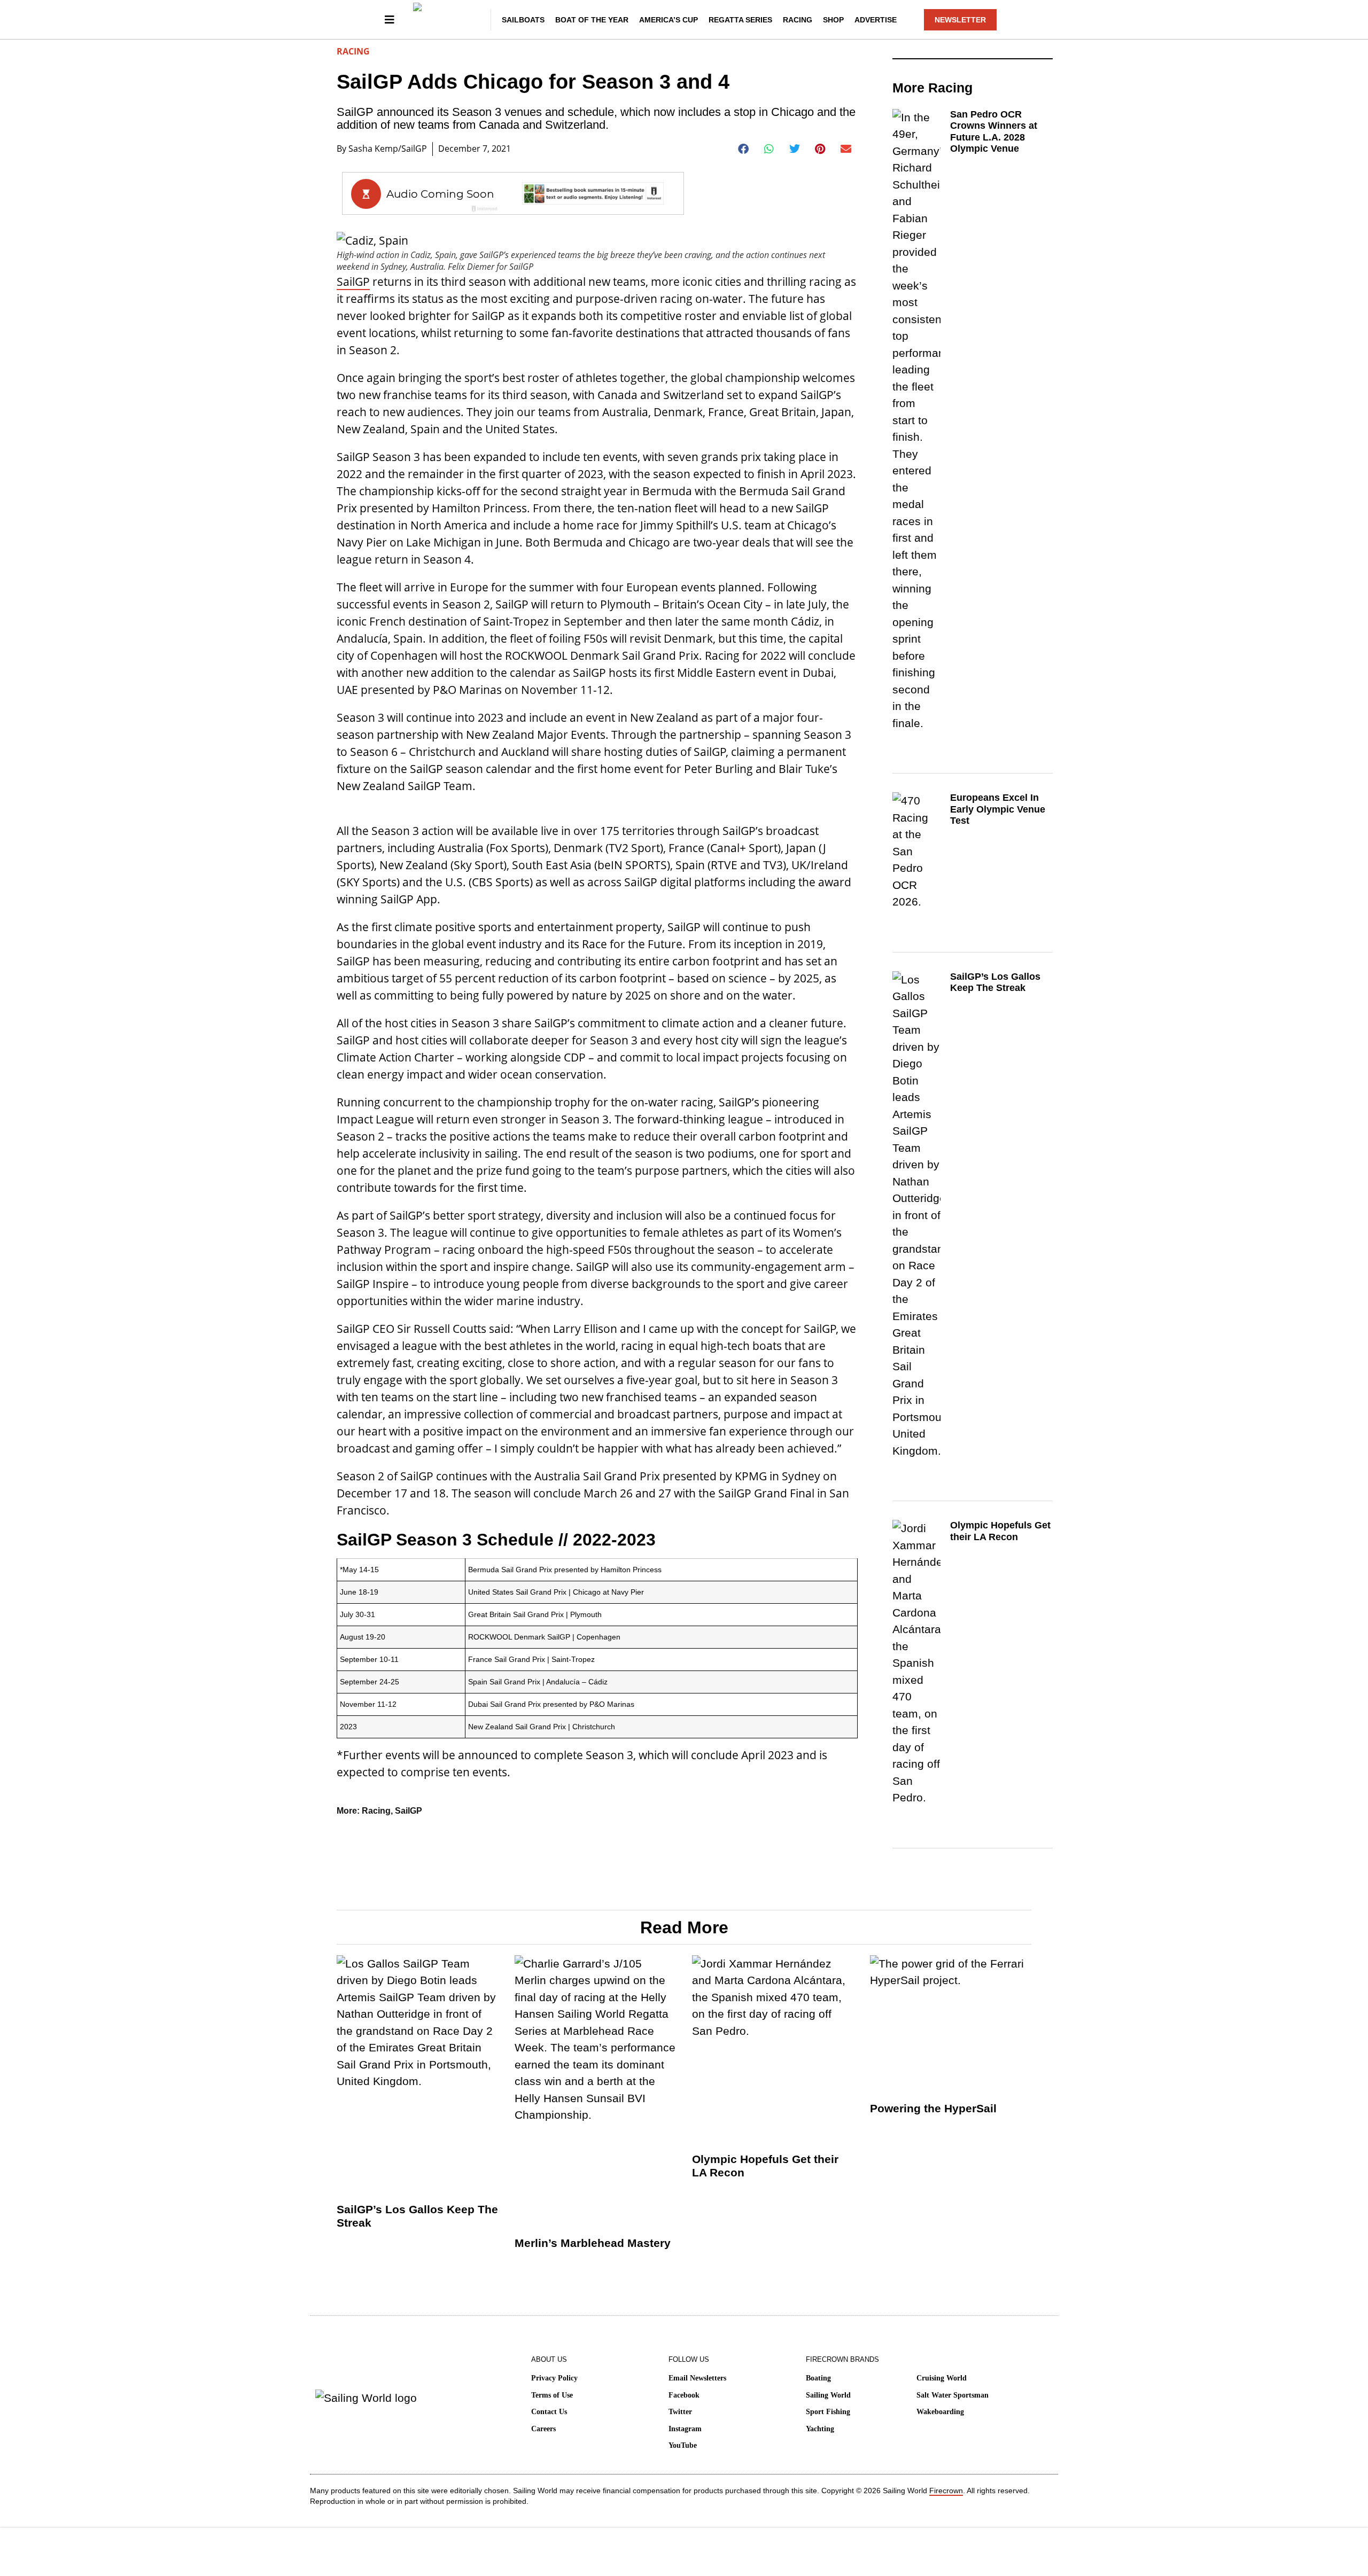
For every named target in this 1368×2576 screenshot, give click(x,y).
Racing (798, 20)
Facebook (684, 2395)
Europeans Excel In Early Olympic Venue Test (998, 809)
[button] (744, 149)
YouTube (683, 2445)
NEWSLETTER (960, 20)
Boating (818, 2378)
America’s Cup (669, 20)
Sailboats (523, 20)
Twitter (680, 2412)
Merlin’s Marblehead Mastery (593, 2243)
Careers (543, 2429)
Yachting (820, 2429)
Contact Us (549, 2412)
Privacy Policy (554, 2378)
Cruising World (942, 2378)
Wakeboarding (940, 2412)
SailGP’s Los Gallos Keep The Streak (995, 982)
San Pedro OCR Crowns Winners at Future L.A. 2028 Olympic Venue (994, 132)
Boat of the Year (592, 20)
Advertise (876, 20)
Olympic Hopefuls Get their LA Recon (1000, 1531)
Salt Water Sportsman (953, 2395)
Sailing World (828, 2395)
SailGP (353, 282)
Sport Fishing (828, 2412)
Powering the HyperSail (933, 2108)
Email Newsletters (697, 2378)
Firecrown (946, 2491)
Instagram (685, 2429)
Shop (833, 20)
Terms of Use (552, 2395)
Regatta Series (740, 20)
